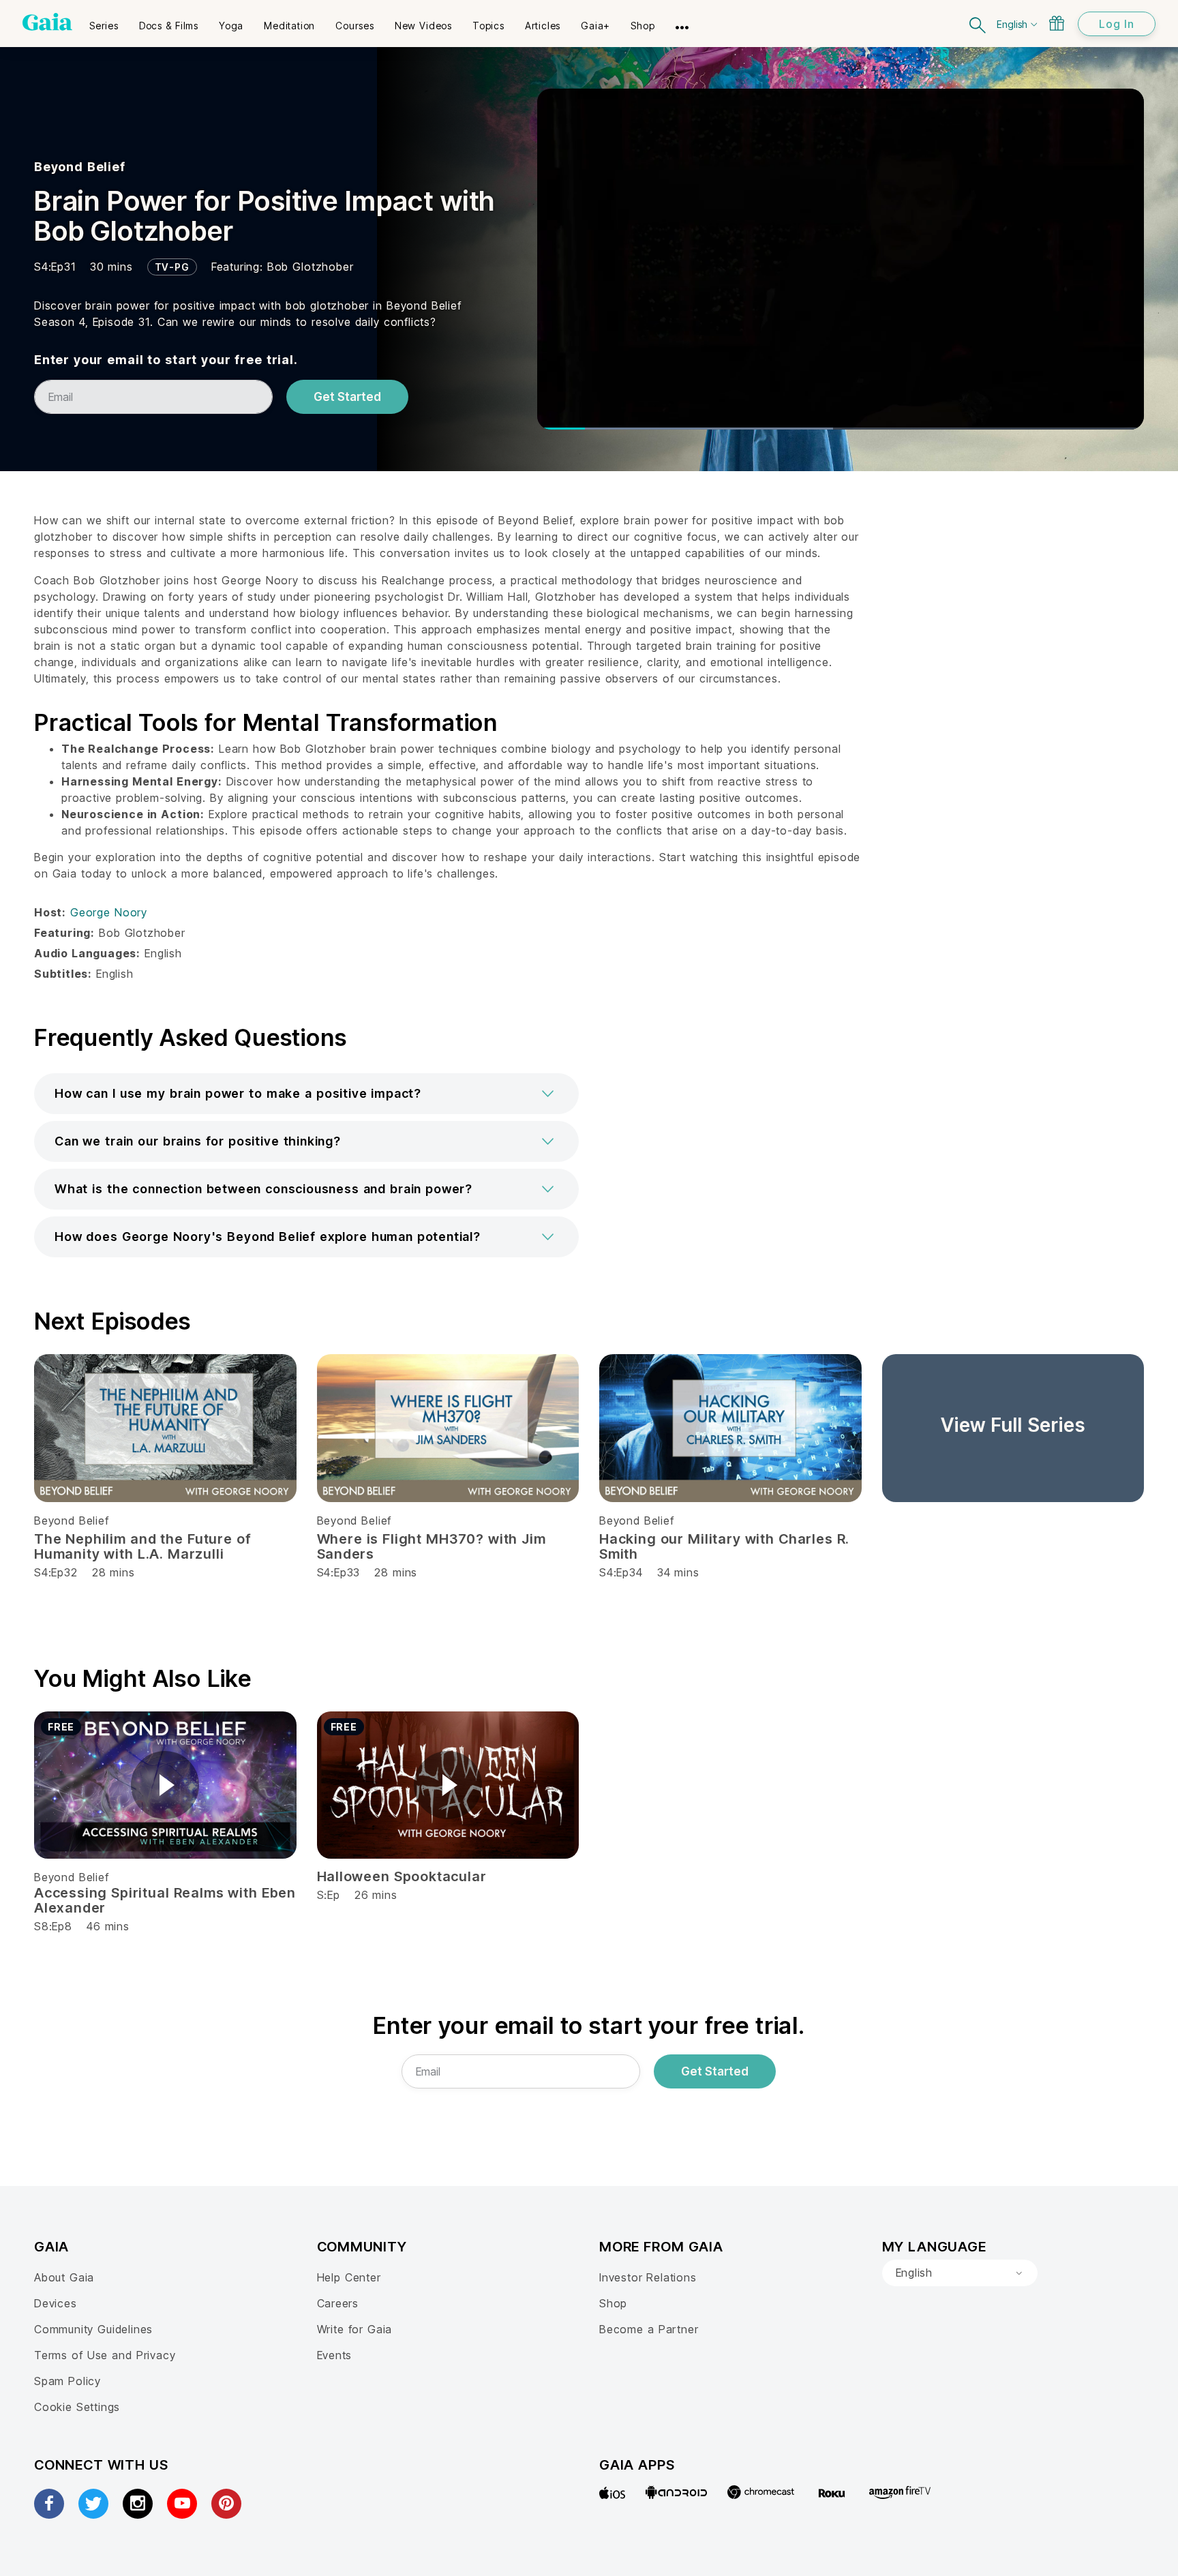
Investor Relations (648, 2277)
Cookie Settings (77, 2407)
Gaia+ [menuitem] (595, 26)
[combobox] (960, 2273)
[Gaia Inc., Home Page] (47, 22)
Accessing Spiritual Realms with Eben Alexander (165, 1900)
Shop (613, 2303)
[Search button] (978, 24)
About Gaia (64, 2277)
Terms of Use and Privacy (105, 2355)
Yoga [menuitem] (231, 26)
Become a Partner (649, 2329)
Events (335, 2355)
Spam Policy (67, 2381)
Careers (338, 2303)
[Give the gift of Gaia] (1057, 23)
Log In (1117, 24)
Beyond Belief (80, 167)
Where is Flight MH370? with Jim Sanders (432, 1546)
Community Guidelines (93, 2329)
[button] (306, 1094)
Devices (56, 2303)
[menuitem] (104, 21)
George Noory (109, 912)
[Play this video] (165, 1785)
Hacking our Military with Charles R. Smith (724, 1546)
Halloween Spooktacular (402, 1876)
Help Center (349, 2277)
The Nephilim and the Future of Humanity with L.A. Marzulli (142, 1546)
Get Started (347, 397)
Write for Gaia (355, 2329)
